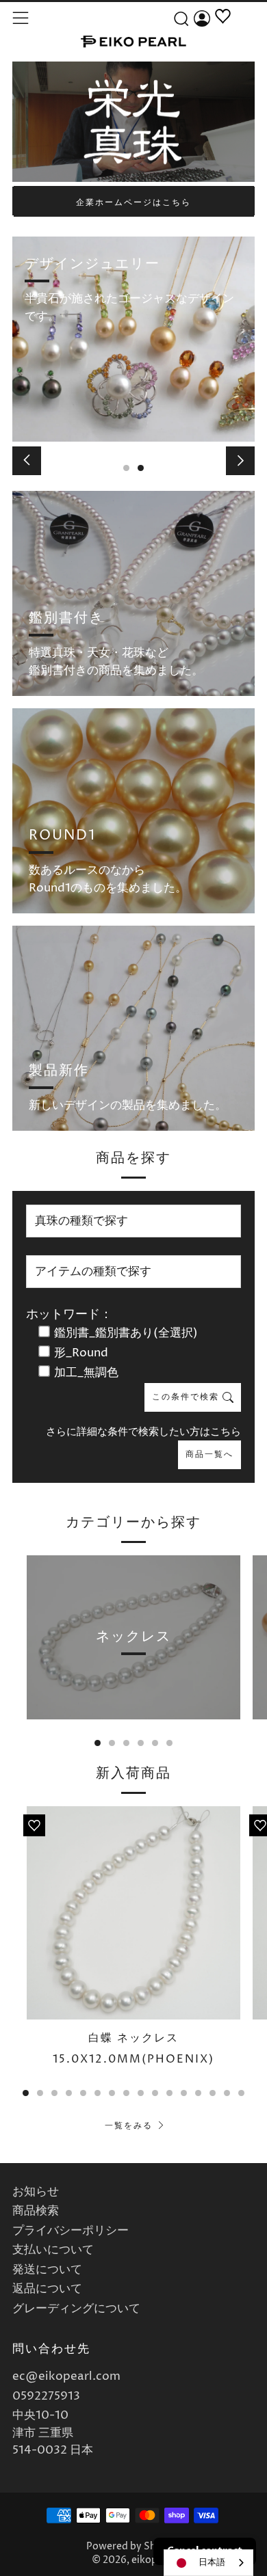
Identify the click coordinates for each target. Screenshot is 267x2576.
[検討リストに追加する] (34, 1825)
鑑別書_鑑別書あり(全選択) (126, 1333)
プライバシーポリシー (71, 2231)
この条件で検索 (187, 1397)
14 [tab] (213, 2093)
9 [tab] (141, 2093)
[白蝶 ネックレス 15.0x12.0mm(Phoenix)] (133, 1913)
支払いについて (53, 2250)
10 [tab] (155, 2093)
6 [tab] (169, 1743)
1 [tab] (126, 468)
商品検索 (36, 2211)
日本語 (212, 2562)
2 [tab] (141, 468)
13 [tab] (198, 2093)
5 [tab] (155, 1743)
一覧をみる (129, 2126)
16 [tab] (241, 2093)
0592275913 (46, 2396)
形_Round (81, 1353)
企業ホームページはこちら (133, 203)
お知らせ (36, 2192)
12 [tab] (184, 2093)
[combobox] (208, 2563)
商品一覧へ (209, 1454)
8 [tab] (126, 2093)
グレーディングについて (76, 2309)
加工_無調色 (86, 1373)
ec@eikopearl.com (66, 2376)
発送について (47, 2270)
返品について (47, 2289)
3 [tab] (126, 1743)
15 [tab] (227, 2093)
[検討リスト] (223, 32)
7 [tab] (112, 2093)
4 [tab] (141, 1743)
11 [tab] (169, 2093)
